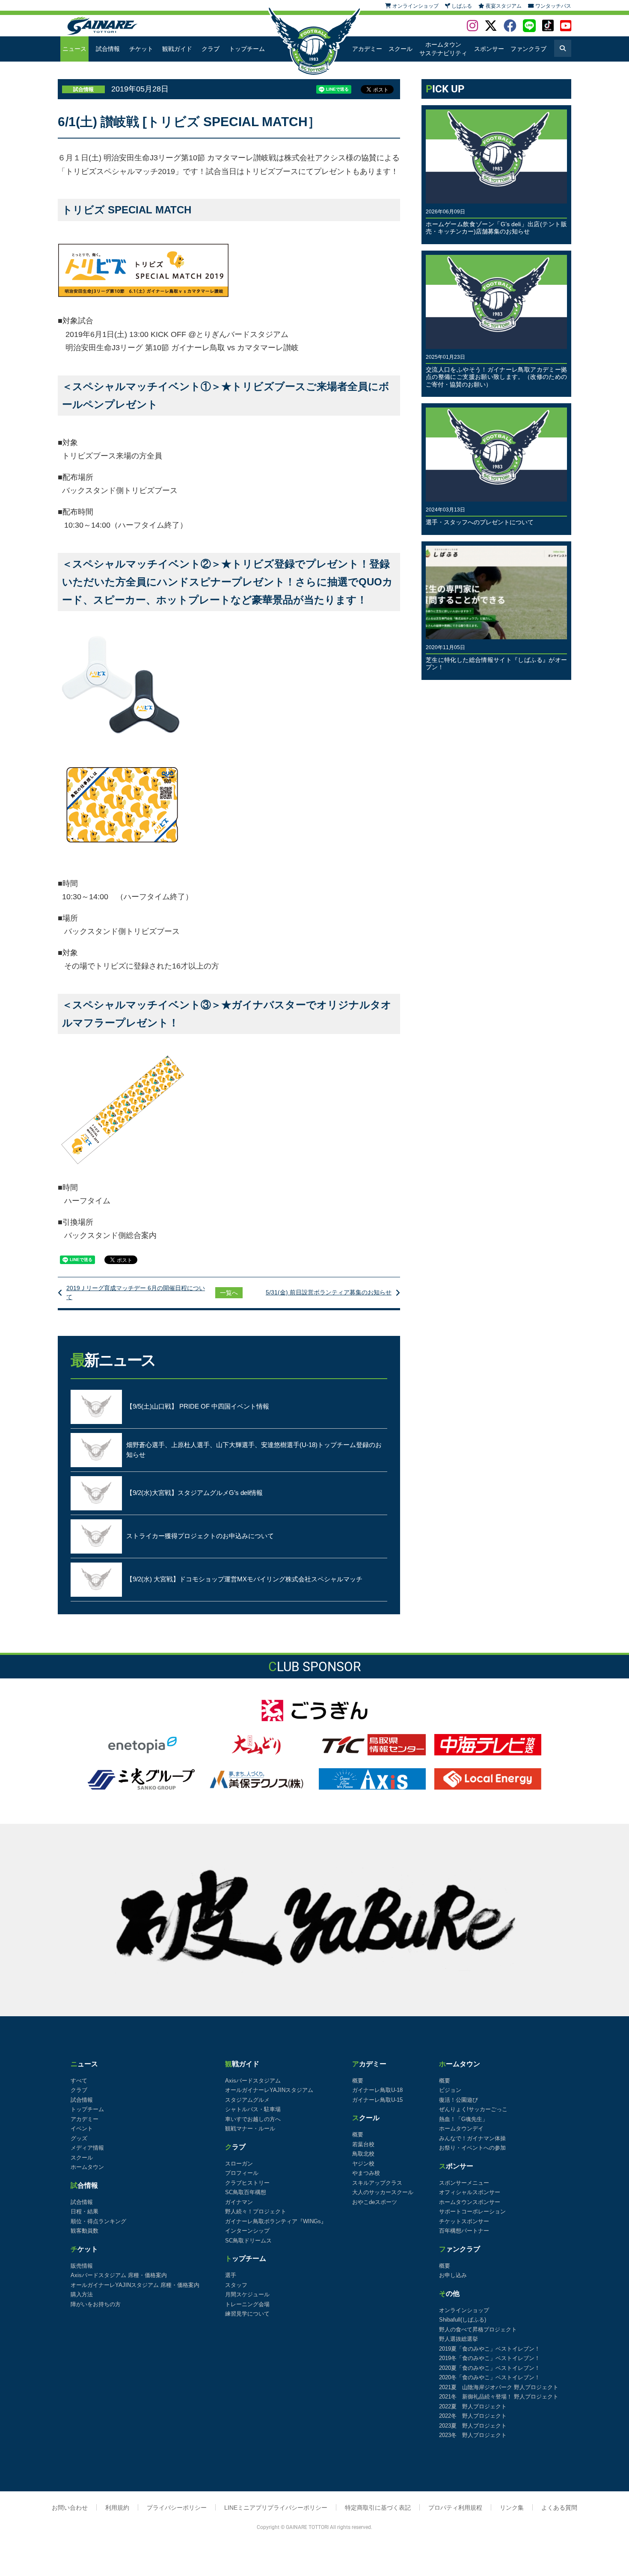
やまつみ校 (366, 2173)
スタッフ (236, 2285)
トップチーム (247, 49)
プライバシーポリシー (177, 2508)
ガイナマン (239, 2202)
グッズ (79, 2138)
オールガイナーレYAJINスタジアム (269, 2090)
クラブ (211, 49)
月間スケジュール (247, 2294)
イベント (82, 2128)
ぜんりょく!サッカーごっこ (473, 2109)
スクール (401, 49)
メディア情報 (87, 2148)
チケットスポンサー (464, 2221)
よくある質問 (559, 2508)
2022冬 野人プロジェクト (473, 2416)
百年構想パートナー (464, 2231)
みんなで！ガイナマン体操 (472, 2138)
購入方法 (82, 2294)
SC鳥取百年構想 (246, 2192)
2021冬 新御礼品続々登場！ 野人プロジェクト (499, 2397)
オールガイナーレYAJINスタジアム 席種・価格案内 (135, 2285)
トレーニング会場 (247, 2304)
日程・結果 (85, 2211)
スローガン (239, 2164)
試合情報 (108, 49)
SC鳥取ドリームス (248, 2241)
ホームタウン (87, 2167)
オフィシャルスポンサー (470, 2192)
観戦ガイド (177, 49)
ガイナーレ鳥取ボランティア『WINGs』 (276, 2221)
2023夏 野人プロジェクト (473, 2426)
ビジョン (450, 2090)
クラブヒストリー (247, 2183)
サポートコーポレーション (472, 2211)
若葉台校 (363, 2144)
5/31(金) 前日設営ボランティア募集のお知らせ (329, 1292)
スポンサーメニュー (464, 2183)
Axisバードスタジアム (253, 2081)
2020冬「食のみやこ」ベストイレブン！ (490, 2377)
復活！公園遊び (458, 2100)
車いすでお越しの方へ (253, 2119)
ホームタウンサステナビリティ (443, 49)
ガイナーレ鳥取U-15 (377, 2100)
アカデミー (367, 49)
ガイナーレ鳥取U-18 (377, 2090)
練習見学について (247, 2314)
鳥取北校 (363, 2154)
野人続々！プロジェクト (256, 2211)
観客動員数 (85, 2231)
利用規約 (117, 2508)
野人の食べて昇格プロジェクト (478, 2329)
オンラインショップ (464, 2310)
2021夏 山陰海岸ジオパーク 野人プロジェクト (499, 2387)
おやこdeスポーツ (375, 2202)
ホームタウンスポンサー (470, 2202)
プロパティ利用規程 (455, 2508)
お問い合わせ (70, 2508)
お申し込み (453, 2275)
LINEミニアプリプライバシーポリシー (276, 2508)
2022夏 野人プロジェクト (473, 2406)
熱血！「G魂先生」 (463, 2119)
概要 (358, 2081)
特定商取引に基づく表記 (378, 2508)
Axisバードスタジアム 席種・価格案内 (119, 2275)
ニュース (74, 49)
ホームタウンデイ (461, 2128)
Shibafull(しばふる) (463, 2320)
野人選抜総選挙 (458, 2339)
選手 (231, 2275)
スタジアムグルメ (247, 2100)
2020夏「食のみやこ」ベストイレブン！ (490, 2368)
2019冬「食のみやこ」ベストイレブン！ (490, 2358)
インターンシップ (247, 2231)
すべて (79, 2081)
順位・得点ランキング (98, 2221)
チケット (141, 49)
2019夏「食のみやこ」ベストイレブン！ (490, 2349)
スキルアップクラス (377, 2183)
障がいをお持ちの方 (96, 2304)
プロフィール (242, 2173)
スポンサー (489, 49)
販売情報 (82, 2266)
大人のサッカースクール (383, 2192)
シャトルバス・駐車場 (253, 2109)
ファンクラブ (528, 49)
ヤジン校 (363, 2164)
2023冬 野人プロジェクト (473, 2435)
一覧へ (229, 1293)
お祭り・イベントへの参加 (472, 2148)
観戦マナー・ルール (250, 2128)
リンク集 (512, 2508)
